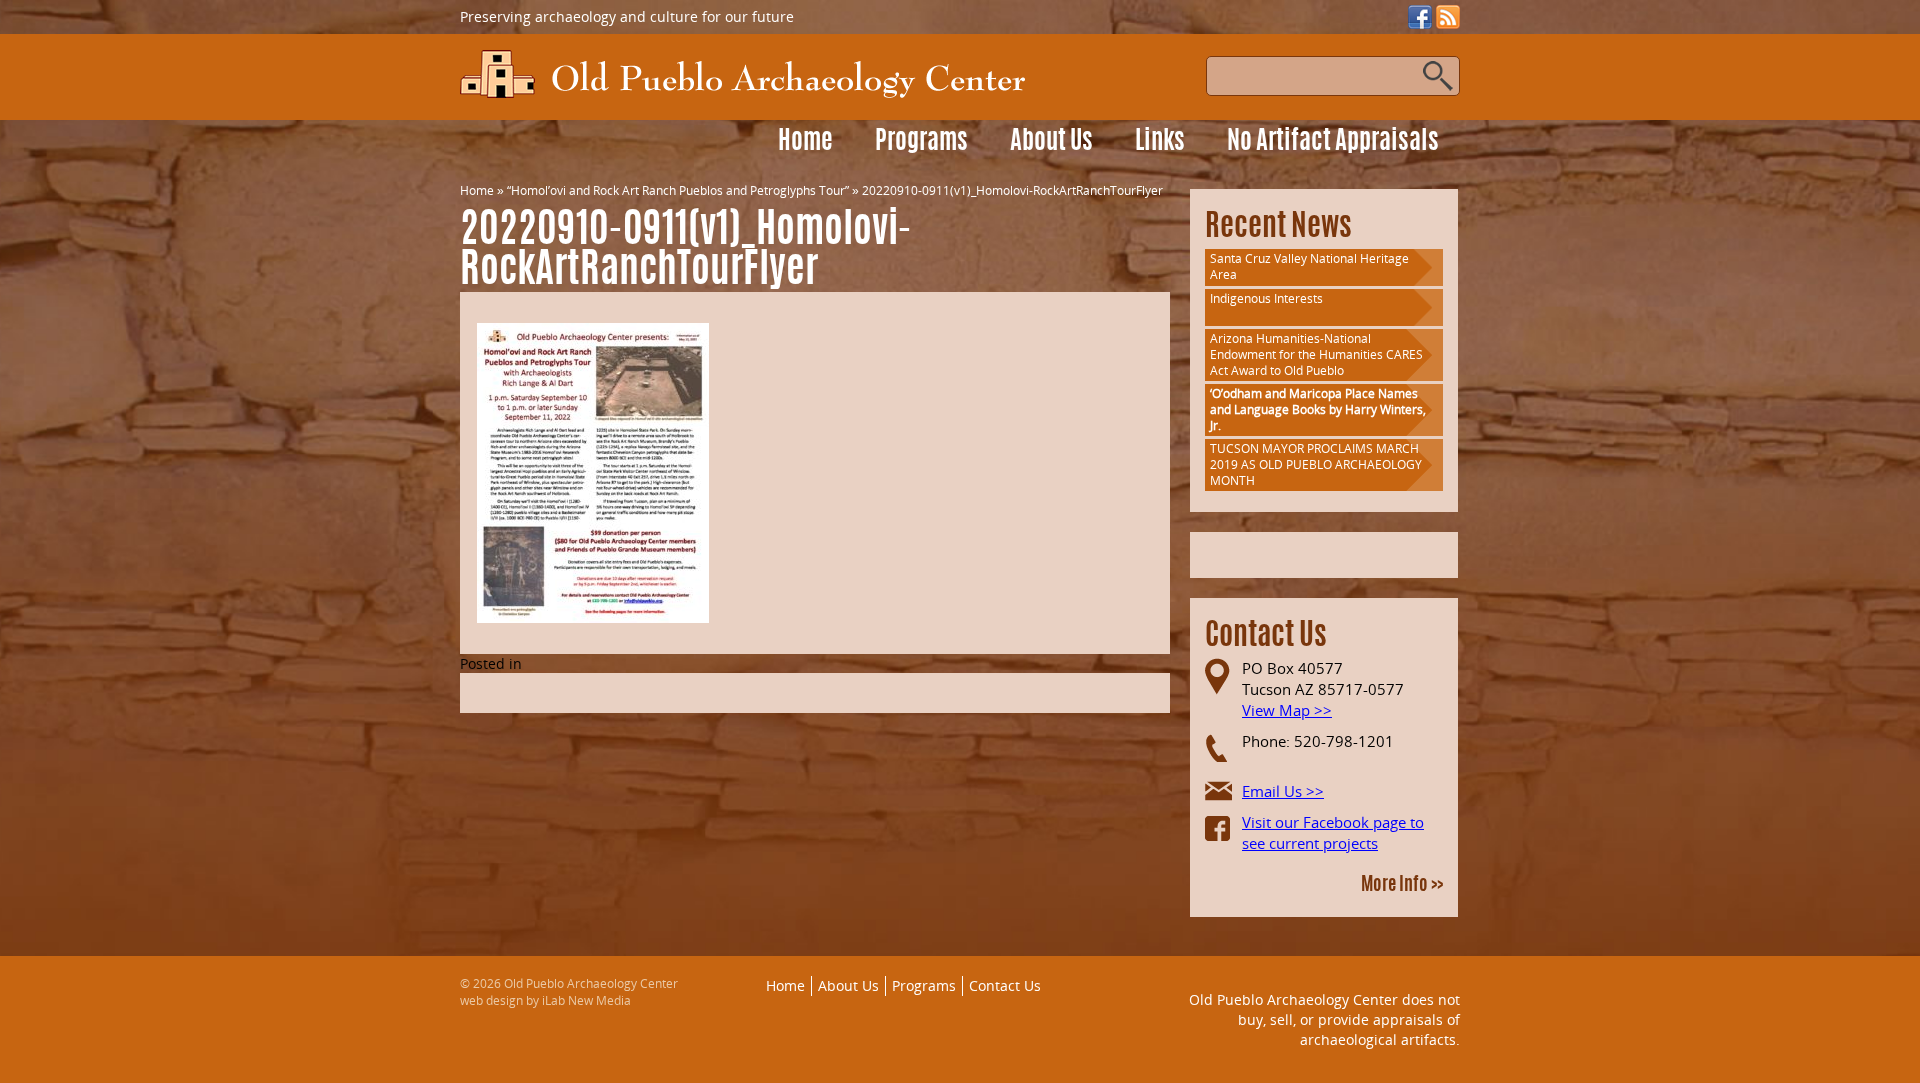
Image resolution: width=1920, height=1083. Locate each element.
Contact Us (1005, 985)
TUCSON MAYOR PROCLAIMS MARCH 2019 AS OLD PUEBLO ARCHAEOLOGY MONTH (1316, 464)
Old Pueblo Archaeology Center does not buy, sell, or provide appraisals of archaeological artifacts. (1324, 1019)
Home (805, 142)
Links (1160, 142)
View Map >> (1287, 710)
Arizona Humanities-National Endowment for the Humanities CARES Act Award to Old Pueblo (1316, 354)
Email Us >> (1283, 791)
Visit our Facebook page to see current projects (1333, 832)
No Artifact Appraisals (1333, 142)
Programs (921, 142)
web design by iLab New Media (545, 1000)
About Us (1051, 142)
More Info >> (1402, 886)
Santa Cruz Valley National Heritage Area (1309, 266)
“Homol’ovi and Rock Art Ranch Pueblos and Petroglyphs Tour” (678, 190)
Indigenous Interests (1266, 298)
